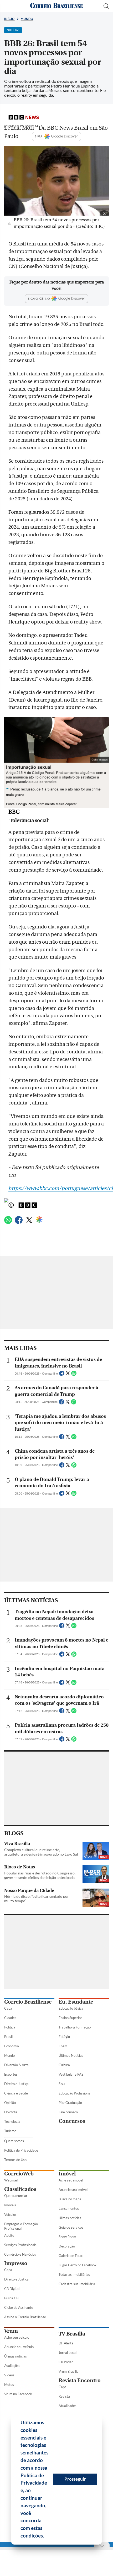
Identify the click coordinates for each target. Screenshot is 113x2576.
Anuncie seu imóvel (73, 2190)
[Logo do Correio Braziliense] (56, 6)
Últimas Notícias (71, 2055)
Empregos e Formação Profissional (21, 2226)
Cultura (64, 2065)
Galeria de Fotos (71, 2256)
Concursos (72, 2121)
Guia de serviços (71, 2227)
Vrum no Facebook (18, 2394)
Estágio (64, 2037)
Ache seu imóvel (71, 2180)
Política (10, 2027)
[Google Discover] (39, 1219)
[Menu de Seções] (7, 6)
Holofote (11, 2112)
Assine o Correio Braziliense (25, 2317)
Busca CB (11, 2298)
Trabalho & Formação (75, 2027)
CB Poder (66, 2362)
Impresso (16, 2263)
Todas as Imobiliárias (74, 2274)
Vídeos (9, 2375)
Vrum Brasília (69, 2371)
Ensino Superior (70, 2018)
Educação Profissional (75, 2093)
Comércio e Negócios (20, 2254)
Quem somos (14, 2141)
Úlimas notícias (70, 2218)
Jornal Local (68, 2353)
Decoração (67, 2246)
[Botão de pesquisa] (106, 6)
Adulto (9, 2235)
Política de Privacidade (21, 2150)
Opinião (10, 2103)
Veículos (10, 2214)
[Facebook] (19, 1222)
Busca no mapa (70, 2199)
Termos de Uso (15, 2160)
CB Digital (12, 2289)
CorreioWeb (19, 2174)
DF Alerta (66, 2343)
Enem (63, 2046)
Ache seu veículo (17, 2337)
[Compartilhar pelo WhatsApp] (74, 1375)
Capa (8, 2008)
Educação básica (71, 2008)
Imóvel (67, 2174)
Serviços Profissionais (20, 2245)
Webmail (11, 2180)
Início (9, 19)
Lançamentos (69, 2208)
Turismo (10, 2131)
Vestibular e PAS (71, 2074)
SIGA (39, 136)
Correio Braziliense (28, 2002)
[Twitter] (29, 1222)
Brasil (8, 2037)
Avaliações (12, 2366)
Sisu (62, 2084)
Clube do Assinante (19, 2307)
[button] (46, 2536)
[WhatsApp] (8, 1222)
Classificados (20, 2189)
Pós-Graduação (70, 2103)
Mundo (27, 19)
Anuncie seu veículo (19, 2347)
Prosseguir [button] (75, 2479)
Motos (9, 2384)
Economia (12, 2046)
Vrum (11, 2331)
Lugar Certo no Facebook (78, 2265)
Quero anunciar (16, 2196)
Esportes (11, 2074)
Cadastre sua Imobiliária (77, 2284)
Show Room (67, 2237)
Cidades (10, 2018)
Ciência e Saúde (16, 2093)
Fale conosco (68, 2112)
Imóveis (10, 2205)
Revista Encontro (80, 2380)
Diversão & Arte (16, 2065)
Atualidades (68, 2406)
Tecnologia (12, 2121)
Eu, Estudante (76, 2002)
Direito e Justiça (16, 2084)
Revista (64, 2396)
